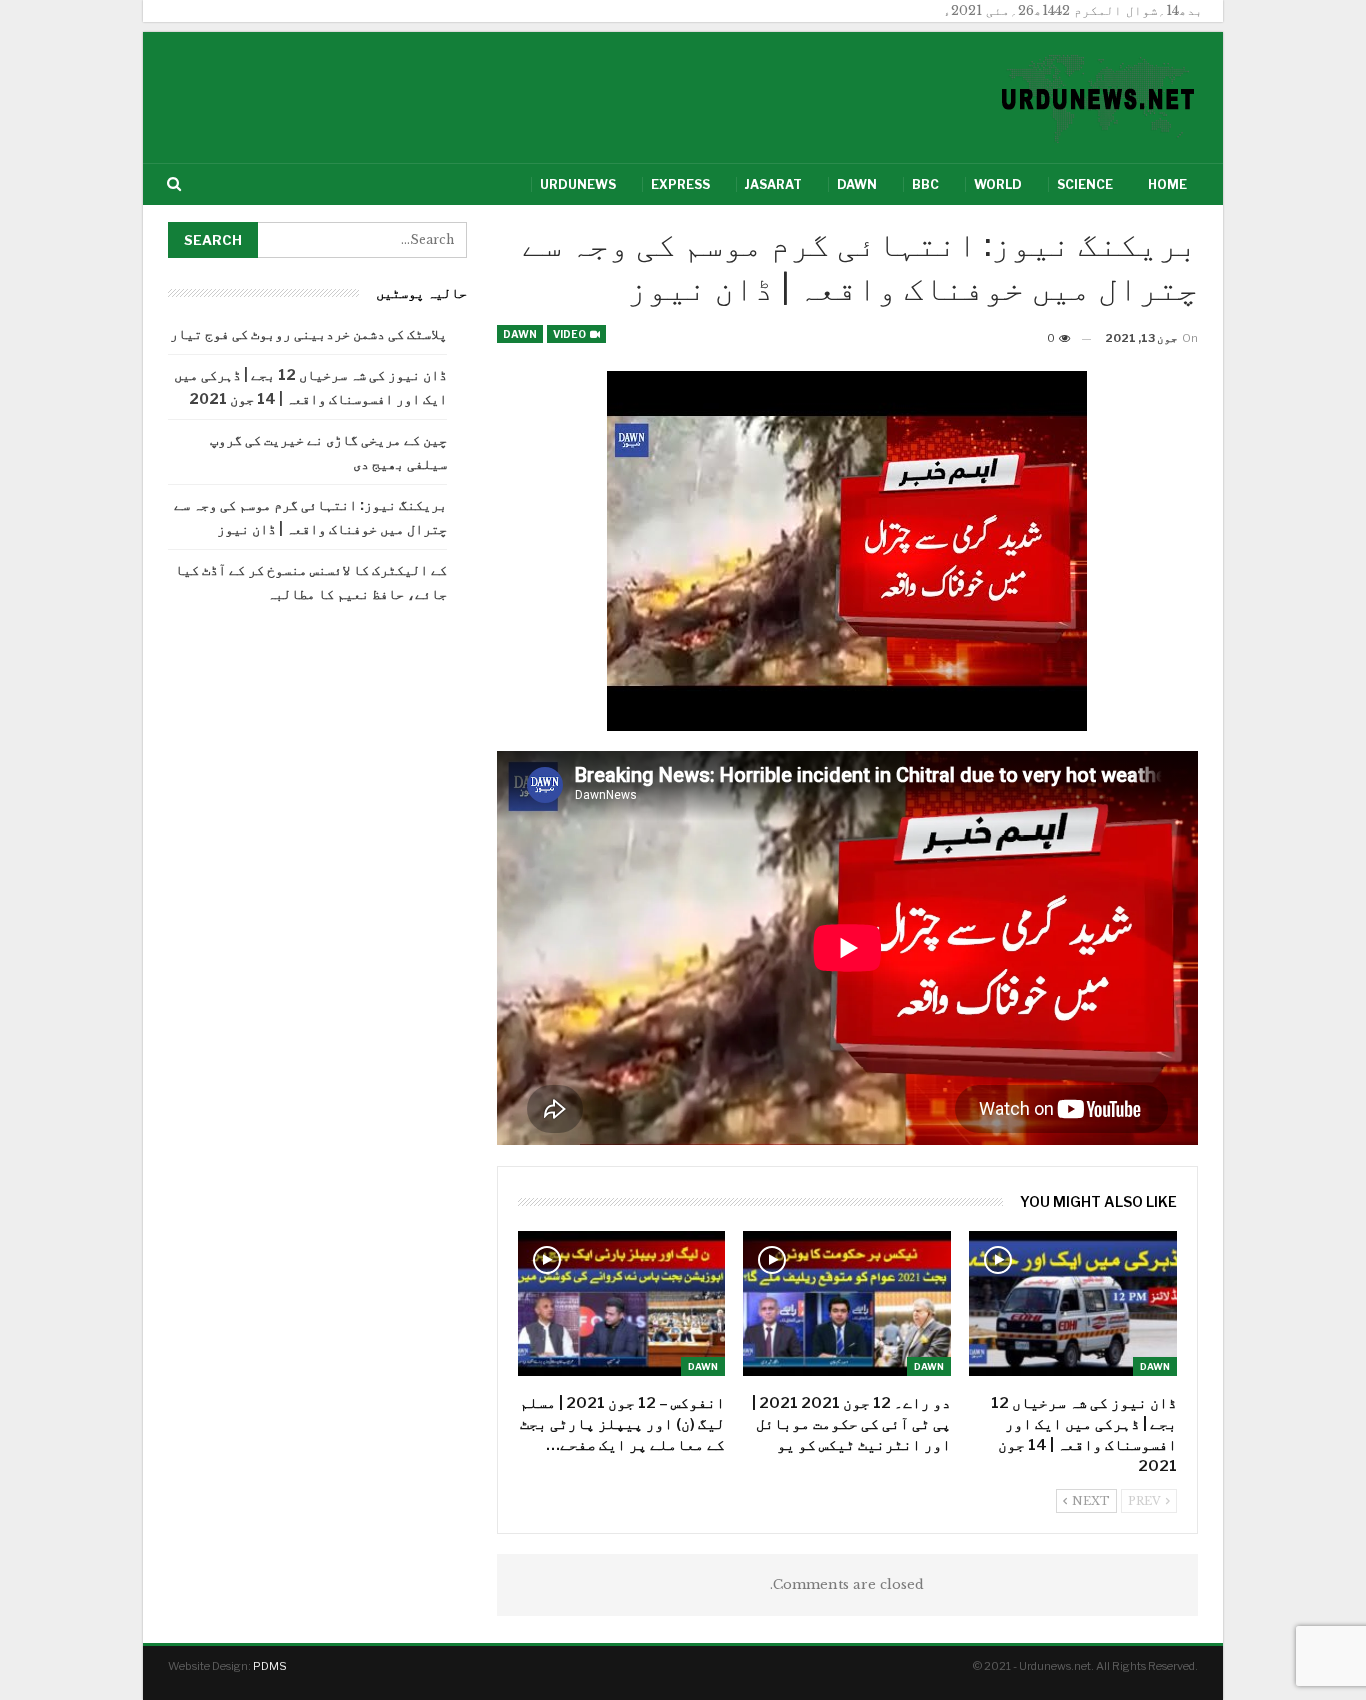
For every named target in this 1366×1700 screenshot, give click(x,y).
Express (680, 184)
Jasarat (773, 184)
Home (1167, 184)
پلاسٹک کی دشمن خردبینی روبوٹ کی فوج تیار (308, 333)
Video (570, 334)
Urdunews (578, 184)
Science (1085, 184)
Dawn (857, 184)
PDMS (270, 1666)
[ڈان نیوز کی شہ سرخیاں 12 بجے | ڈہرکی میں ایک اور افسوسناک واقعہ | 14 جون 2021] (1073, 1303)
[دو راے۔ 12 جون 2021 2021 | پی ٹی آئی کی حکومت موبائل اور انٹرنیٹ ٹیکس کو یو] (847, 1303)
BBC (925, 184)
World (998, 184)
